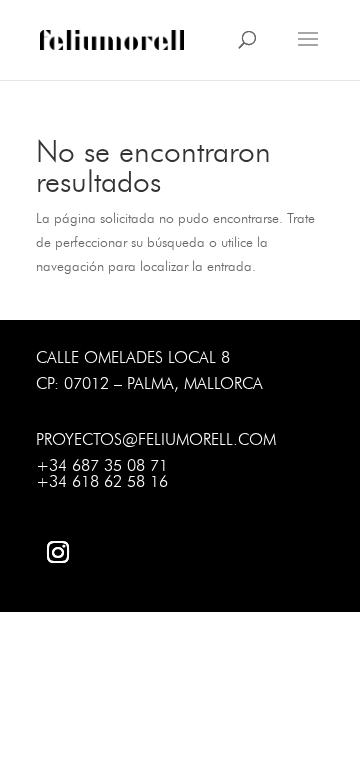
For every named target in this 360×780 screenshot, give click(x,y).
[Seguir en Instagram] (58, 552)
